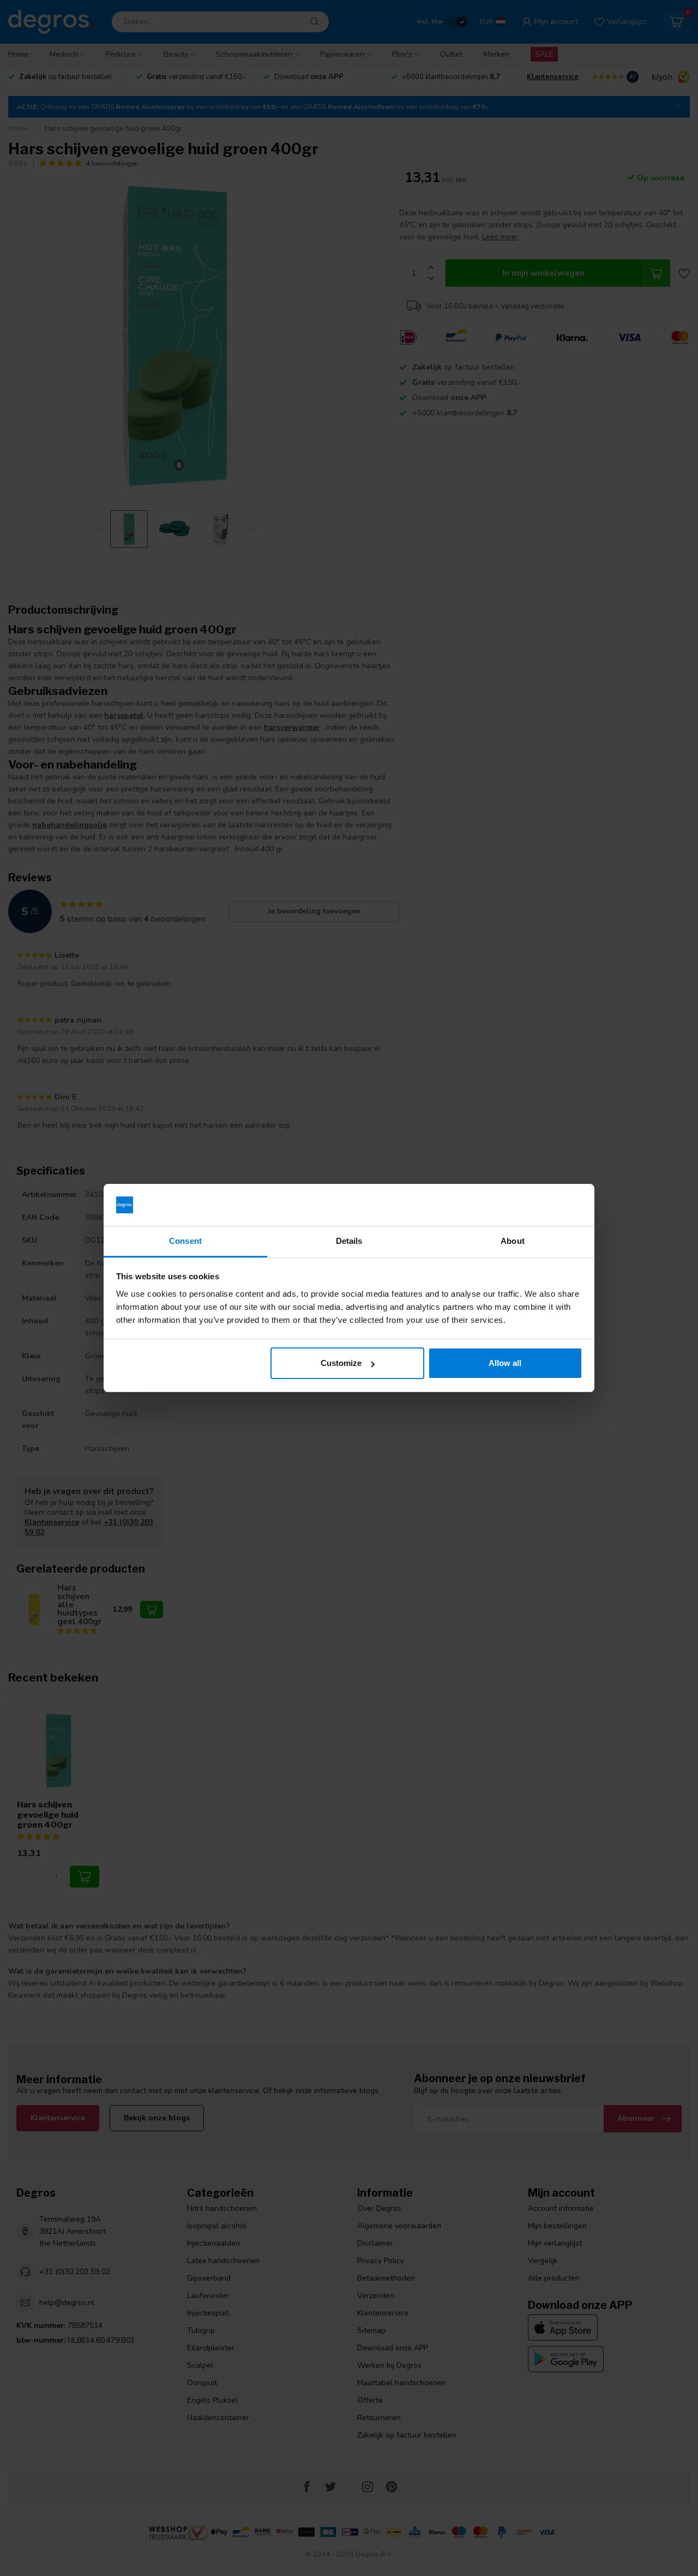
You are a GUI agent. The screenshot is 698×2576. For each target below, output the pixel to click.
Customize (341, 1363)
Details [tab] (349, 1241)
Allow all (505, 1363)
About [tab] (513, 1241)
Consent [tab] (185, 1241)
